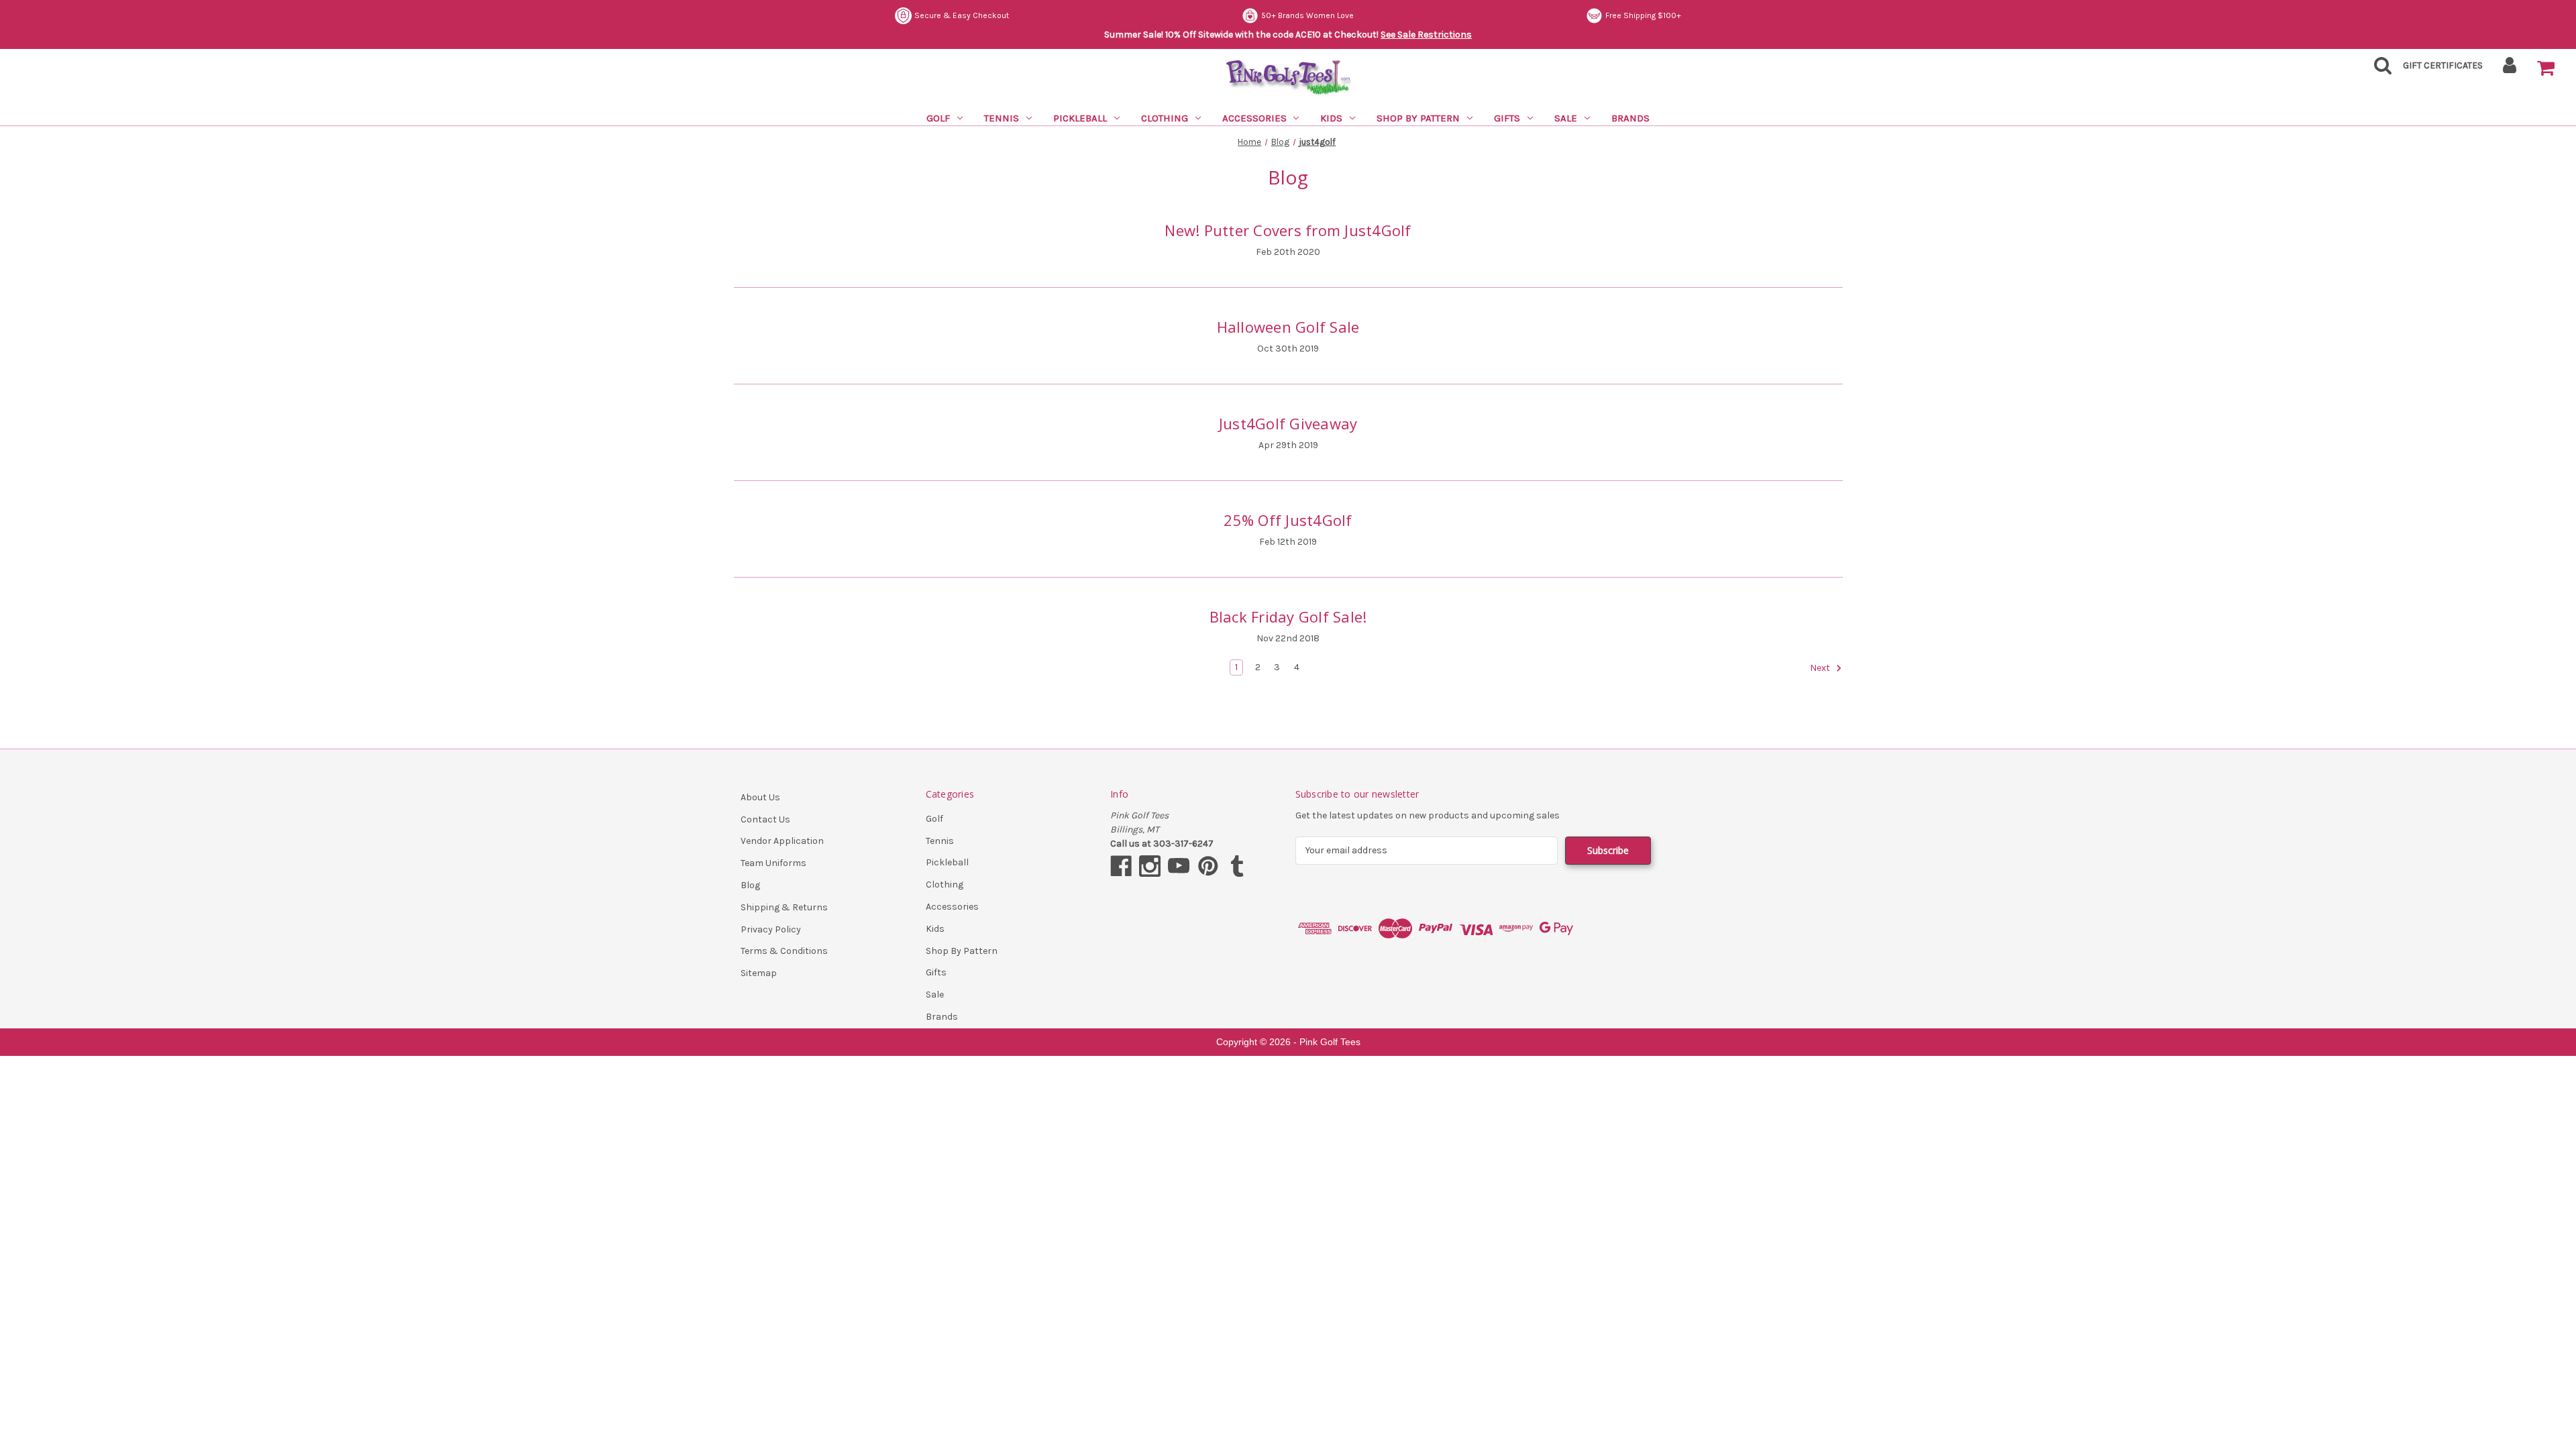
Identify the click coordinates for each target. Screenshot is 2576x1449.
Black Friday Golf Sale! (1288, 616)
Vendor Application (782, 841)
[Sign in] (2510, 69)
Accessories (1254, 118)
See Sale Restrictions (1426, 35)
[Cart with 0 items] (2546, 68)
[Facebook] (1121, 866)
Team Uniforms (773, 863)
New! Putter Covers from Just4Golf (1288, 230)
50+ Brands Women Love (961, 15)
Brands (1630, 118)
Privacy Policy (771, 929)
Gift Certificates (2443, 65)
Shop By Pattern (1418, 118)
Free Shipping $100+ (1297, 15)
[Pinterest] (1208, 866)
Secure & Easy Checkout (1634, 15)
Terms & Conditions (784, 951)
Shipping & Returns (784, 907)
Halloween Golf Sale (1288, 327)
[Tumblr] (1237, 866)
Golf (938, 118)
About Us (760, 797)
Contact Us (765, 819)
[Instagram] (1150, 866)
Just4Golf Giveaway (1288, 423)
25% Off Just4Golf (1288, 520)
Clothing (1165, 118)
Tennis (1002, 118)
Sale (1566, 118)
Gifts (1507, 118)
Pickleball (1080, 118)
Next (1821, 668)
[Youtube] (1179, 866)
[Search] (2379, 69)
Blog (750, 885)
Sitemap (759, 973)
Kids (1331, 118)
